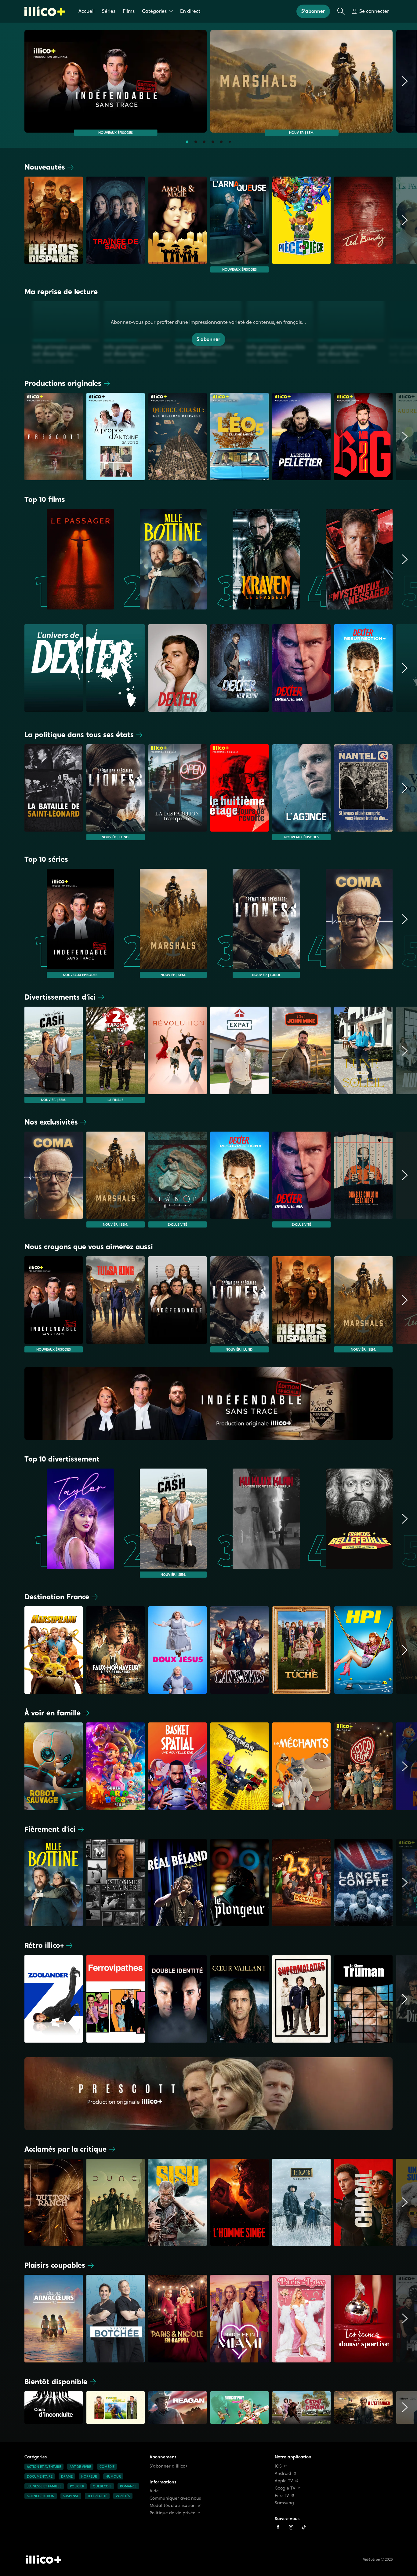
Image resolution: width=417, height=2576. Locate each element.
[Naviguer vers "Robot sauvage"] (54, 1766)
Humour (113, 2476)
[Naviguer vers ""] (178, 670)
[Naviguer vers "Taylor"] (69, 1523)
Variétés (123, 2496)
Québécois (102, 2486)
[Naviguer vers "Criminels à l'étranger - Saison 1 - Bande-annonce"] (363, 2409)
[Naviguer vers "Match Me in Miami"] (239, 2318)
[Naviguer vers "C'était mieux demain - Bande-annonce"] (301, 2409)
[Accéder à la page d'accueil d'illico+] (43, 2560)
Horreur (89, 2476)
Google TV (285, 2488)
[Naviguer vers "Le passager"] (69, 559)
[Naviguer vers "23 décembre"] (301, 1883)
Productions (63, 383)
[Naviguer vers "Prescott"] (54, 437)
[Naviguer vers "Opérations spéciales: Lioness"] (116, 792)
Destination (57, 1597)
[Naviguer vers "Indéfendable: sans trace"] (116, 81)
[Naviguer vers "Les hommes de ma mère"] (116, 1883)
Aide (154, 2491)
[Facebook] (278, 2527)
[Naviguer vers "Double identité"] (178, 1999)
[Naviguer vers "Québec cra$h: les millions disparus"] (178, 437)
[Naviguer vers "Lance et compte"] (363, 1883)
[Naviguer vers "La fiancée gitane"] (178, 1180)
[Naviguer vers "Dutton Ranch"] (54, 2202)
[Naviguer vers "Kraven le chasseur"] (255, 559)
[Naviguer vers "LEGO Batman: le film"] (239, 1766)
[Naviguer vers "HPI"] (363, 1650)
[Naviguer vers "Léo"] (239, 437)
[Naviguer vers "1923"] (301, 2202)
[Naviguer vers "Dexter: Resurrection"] (239, 1180)
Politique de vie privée (172, 2513)
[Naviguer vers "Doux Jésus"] (178, 1650)
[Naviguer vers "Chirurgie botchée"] (116, 2318)
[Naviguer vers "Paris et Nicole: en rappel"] (178, 2318)
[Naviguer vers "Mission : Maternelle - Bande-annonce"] (116, 2409)
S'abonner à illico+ (169, 2466)
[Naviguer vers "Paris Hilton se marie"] (301, 2318)
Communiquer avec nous (175, 2498)
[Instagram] (291, 2527)
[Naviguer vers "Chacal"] (363, 2202)
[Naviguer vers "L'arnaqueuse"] (239, 225)
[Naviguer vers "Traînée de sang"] (116, 225)
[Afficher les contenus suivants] (405, 83)
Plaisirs (55, 2265)
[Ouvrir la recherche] (341, 11)
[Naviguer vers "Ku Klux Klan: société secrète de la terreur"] (255, 1523)
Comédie (107, 2467)
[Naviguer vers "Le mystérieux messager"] (348, 559)
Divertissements (60, 997)
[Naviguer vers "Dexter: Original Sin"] (301, 1180)
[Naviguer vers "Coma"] (348, 923)
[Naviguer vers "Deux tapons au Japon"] (116, 1055)
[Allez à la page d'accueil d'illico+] (45, 11)
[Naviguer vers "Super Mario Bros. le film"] (116, 1766)
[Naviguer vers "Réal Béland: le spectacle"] (178, 1883)
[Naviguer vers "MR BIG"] (363, 437)
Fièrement (50, 1829)
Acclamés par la (65, 2149)
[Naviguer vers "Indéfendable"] (178, 1304)
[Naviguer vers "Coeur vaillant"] (239, 1999)
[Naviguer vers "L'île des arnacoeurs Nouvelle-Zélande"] (54, 2318)
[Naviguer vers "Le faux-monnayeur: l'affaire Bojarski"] (116, 1650)
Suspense (71, 2496)
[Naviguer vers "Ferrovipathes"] (116, 1999)
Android (283, 2474)
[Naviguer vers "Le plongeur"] (239, 1883)
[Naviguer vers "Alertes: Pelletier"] (301, 437)
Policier (77, 2486)
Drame (67, 2476)
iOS (278, 2466)
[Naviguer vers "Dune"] (116, 2202)
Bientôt (56, 2382)
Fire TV (282, 2495)
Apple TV (284, 2481)
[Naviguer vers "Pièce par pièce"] (301, 225)
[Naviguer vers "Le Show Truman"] (363, 1999)
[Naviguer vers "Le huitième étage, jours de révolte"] (239, 792)
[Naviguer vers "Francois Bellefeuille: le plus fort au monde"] (348, 1523)
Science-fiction (41, 2496)
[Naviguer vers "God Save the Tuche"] (301, 1650)
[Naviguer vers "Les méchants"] (301, 1766)
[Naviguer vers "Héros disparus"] (54, 225)
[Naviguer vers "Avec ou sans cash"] (54, 1055)
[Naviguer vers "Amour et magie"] (178, 225)
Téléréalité (97, 2496)
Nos (51, 1122)
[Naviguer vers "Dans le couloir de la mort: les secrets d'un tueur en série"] (363, 1180)
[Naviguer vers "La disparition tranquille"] (178, 792)
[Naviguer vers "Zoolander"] (54, 1999)
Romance (128, 2486)
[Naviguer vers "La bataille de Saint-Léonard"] (54, 792)
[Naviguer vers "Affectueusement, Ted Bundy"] (363, 225)
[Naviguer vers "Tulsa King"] (116, 1304)
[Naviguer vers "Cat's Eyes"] (239, 1650)
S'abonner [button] (313, 11)
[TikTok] (304, 2527)
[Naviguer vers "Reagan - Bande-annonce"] (178, 2409)
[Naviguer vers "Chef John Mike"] (301, 1055)
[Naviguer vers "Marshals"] (301, 81)
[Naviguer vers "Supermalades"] (301, 1999)
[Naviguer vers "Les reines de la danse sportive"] (363, 2318)
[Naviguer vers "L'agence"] (301, 792)
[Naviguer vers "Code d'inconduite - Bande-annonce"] (54, 2409)
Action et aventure (44, 2467)
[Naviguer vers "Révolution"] (178, 1055)
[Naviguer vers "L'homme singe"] (239, 2202)
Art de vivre (80, 2467)
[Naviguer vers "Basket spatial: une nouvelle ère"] (178, 1766)
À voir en (53, 1713)
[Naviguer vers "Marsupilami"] (54, 1650)
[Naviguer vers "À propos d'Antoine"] (116, 437)
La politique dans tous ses (79, 735)
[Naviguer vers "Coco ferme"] (363, 1766)
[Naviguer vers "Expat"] (239, 1055)
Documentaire (40, 2476)
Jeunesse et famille (44, 2486)
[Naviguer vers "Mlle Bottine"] (162, 559)
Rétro (44, 1945)
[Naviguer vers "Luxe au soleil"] (363, 1055)
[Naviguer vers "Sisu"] (178, 2202)
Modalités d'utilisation (173, 2506)
